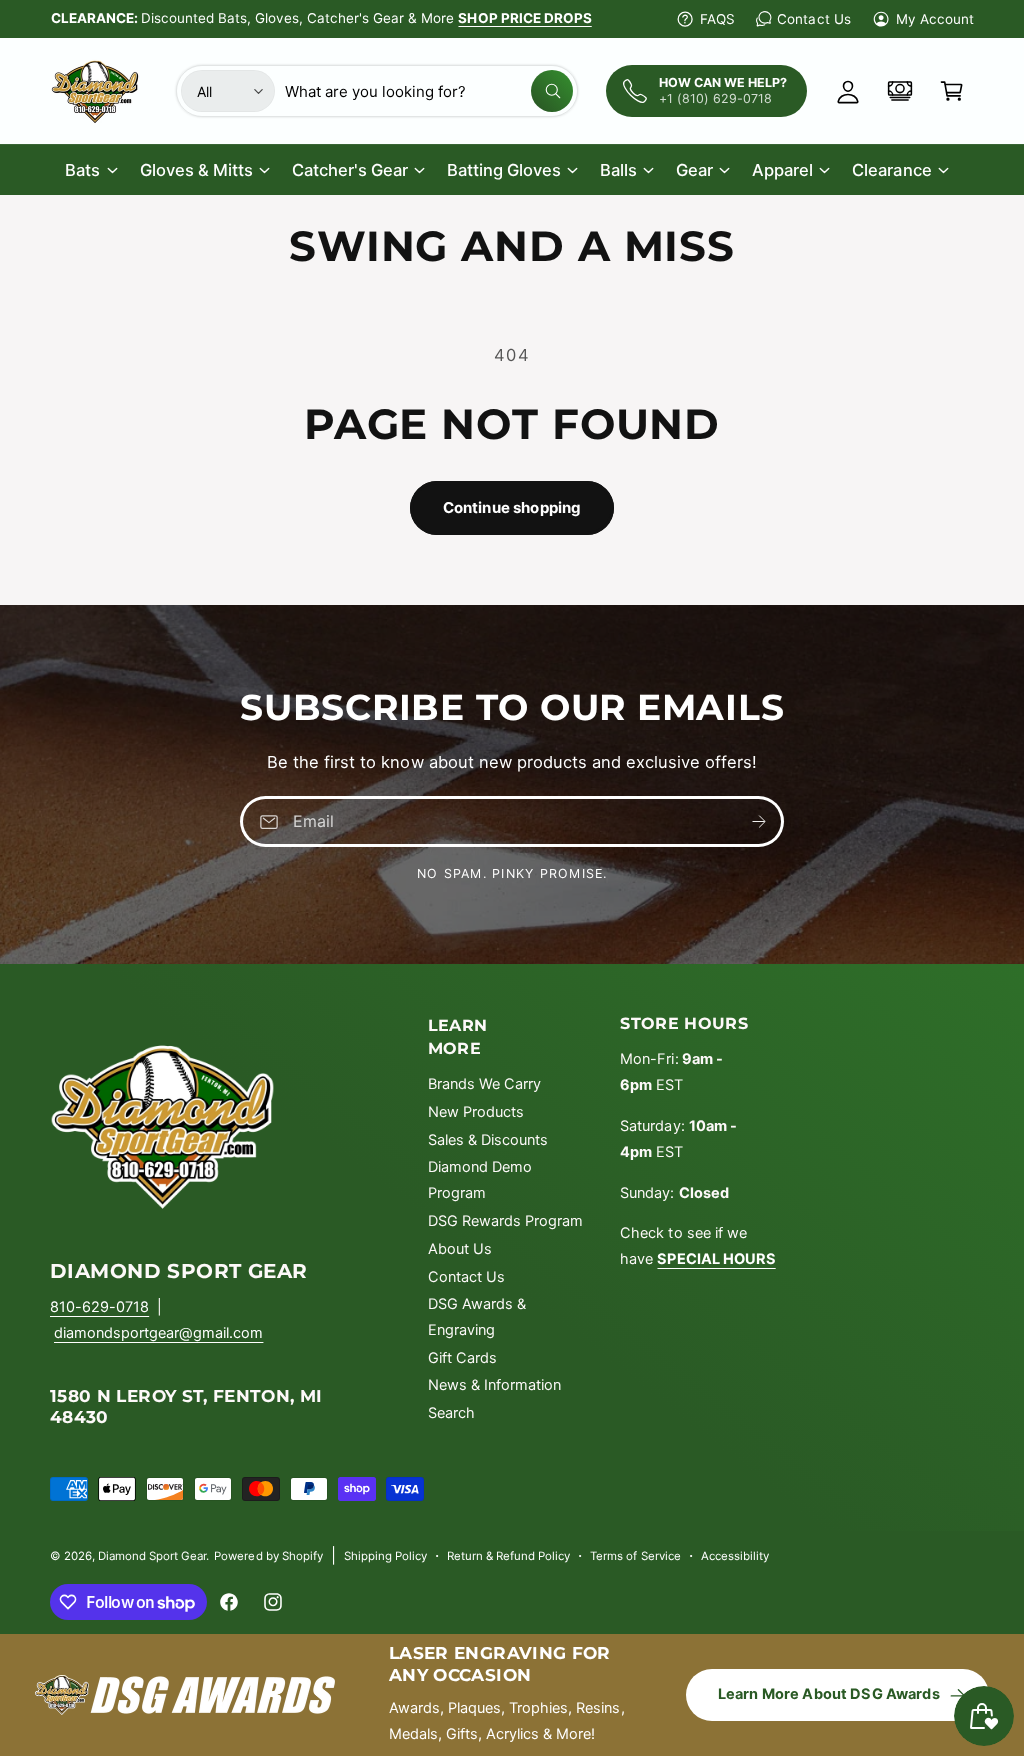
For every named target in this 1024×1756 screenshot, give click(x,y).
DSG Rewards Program (505, 1221)
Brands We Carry (484, 1084)
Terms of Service (635, 1556)
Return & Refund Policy (508, 1556)
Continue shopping (512, 507)
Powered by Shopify (268, 1556)
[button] (952, 91)
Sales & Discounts (488, 1140)
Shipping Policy (385, 1556)
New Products (476, 1112)
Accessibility (735, 1556)
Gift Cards (462, 1358)
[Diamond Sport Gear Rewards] (900, 91)
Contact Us (813, 19)
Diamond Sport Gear (152, 1556)
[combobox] (428, 91)
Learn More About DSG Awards (829, 1694)
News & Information (494, 1385)
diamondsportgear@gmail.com (158, 1333)
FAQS (717, 19)
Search (451, 1413)
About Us (460, 1249)
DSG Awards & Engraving (477, 1317)
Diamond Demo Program (480, 1180)
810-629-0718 (99, 1307)
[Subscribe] (759, 821)
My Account (935, 19)
